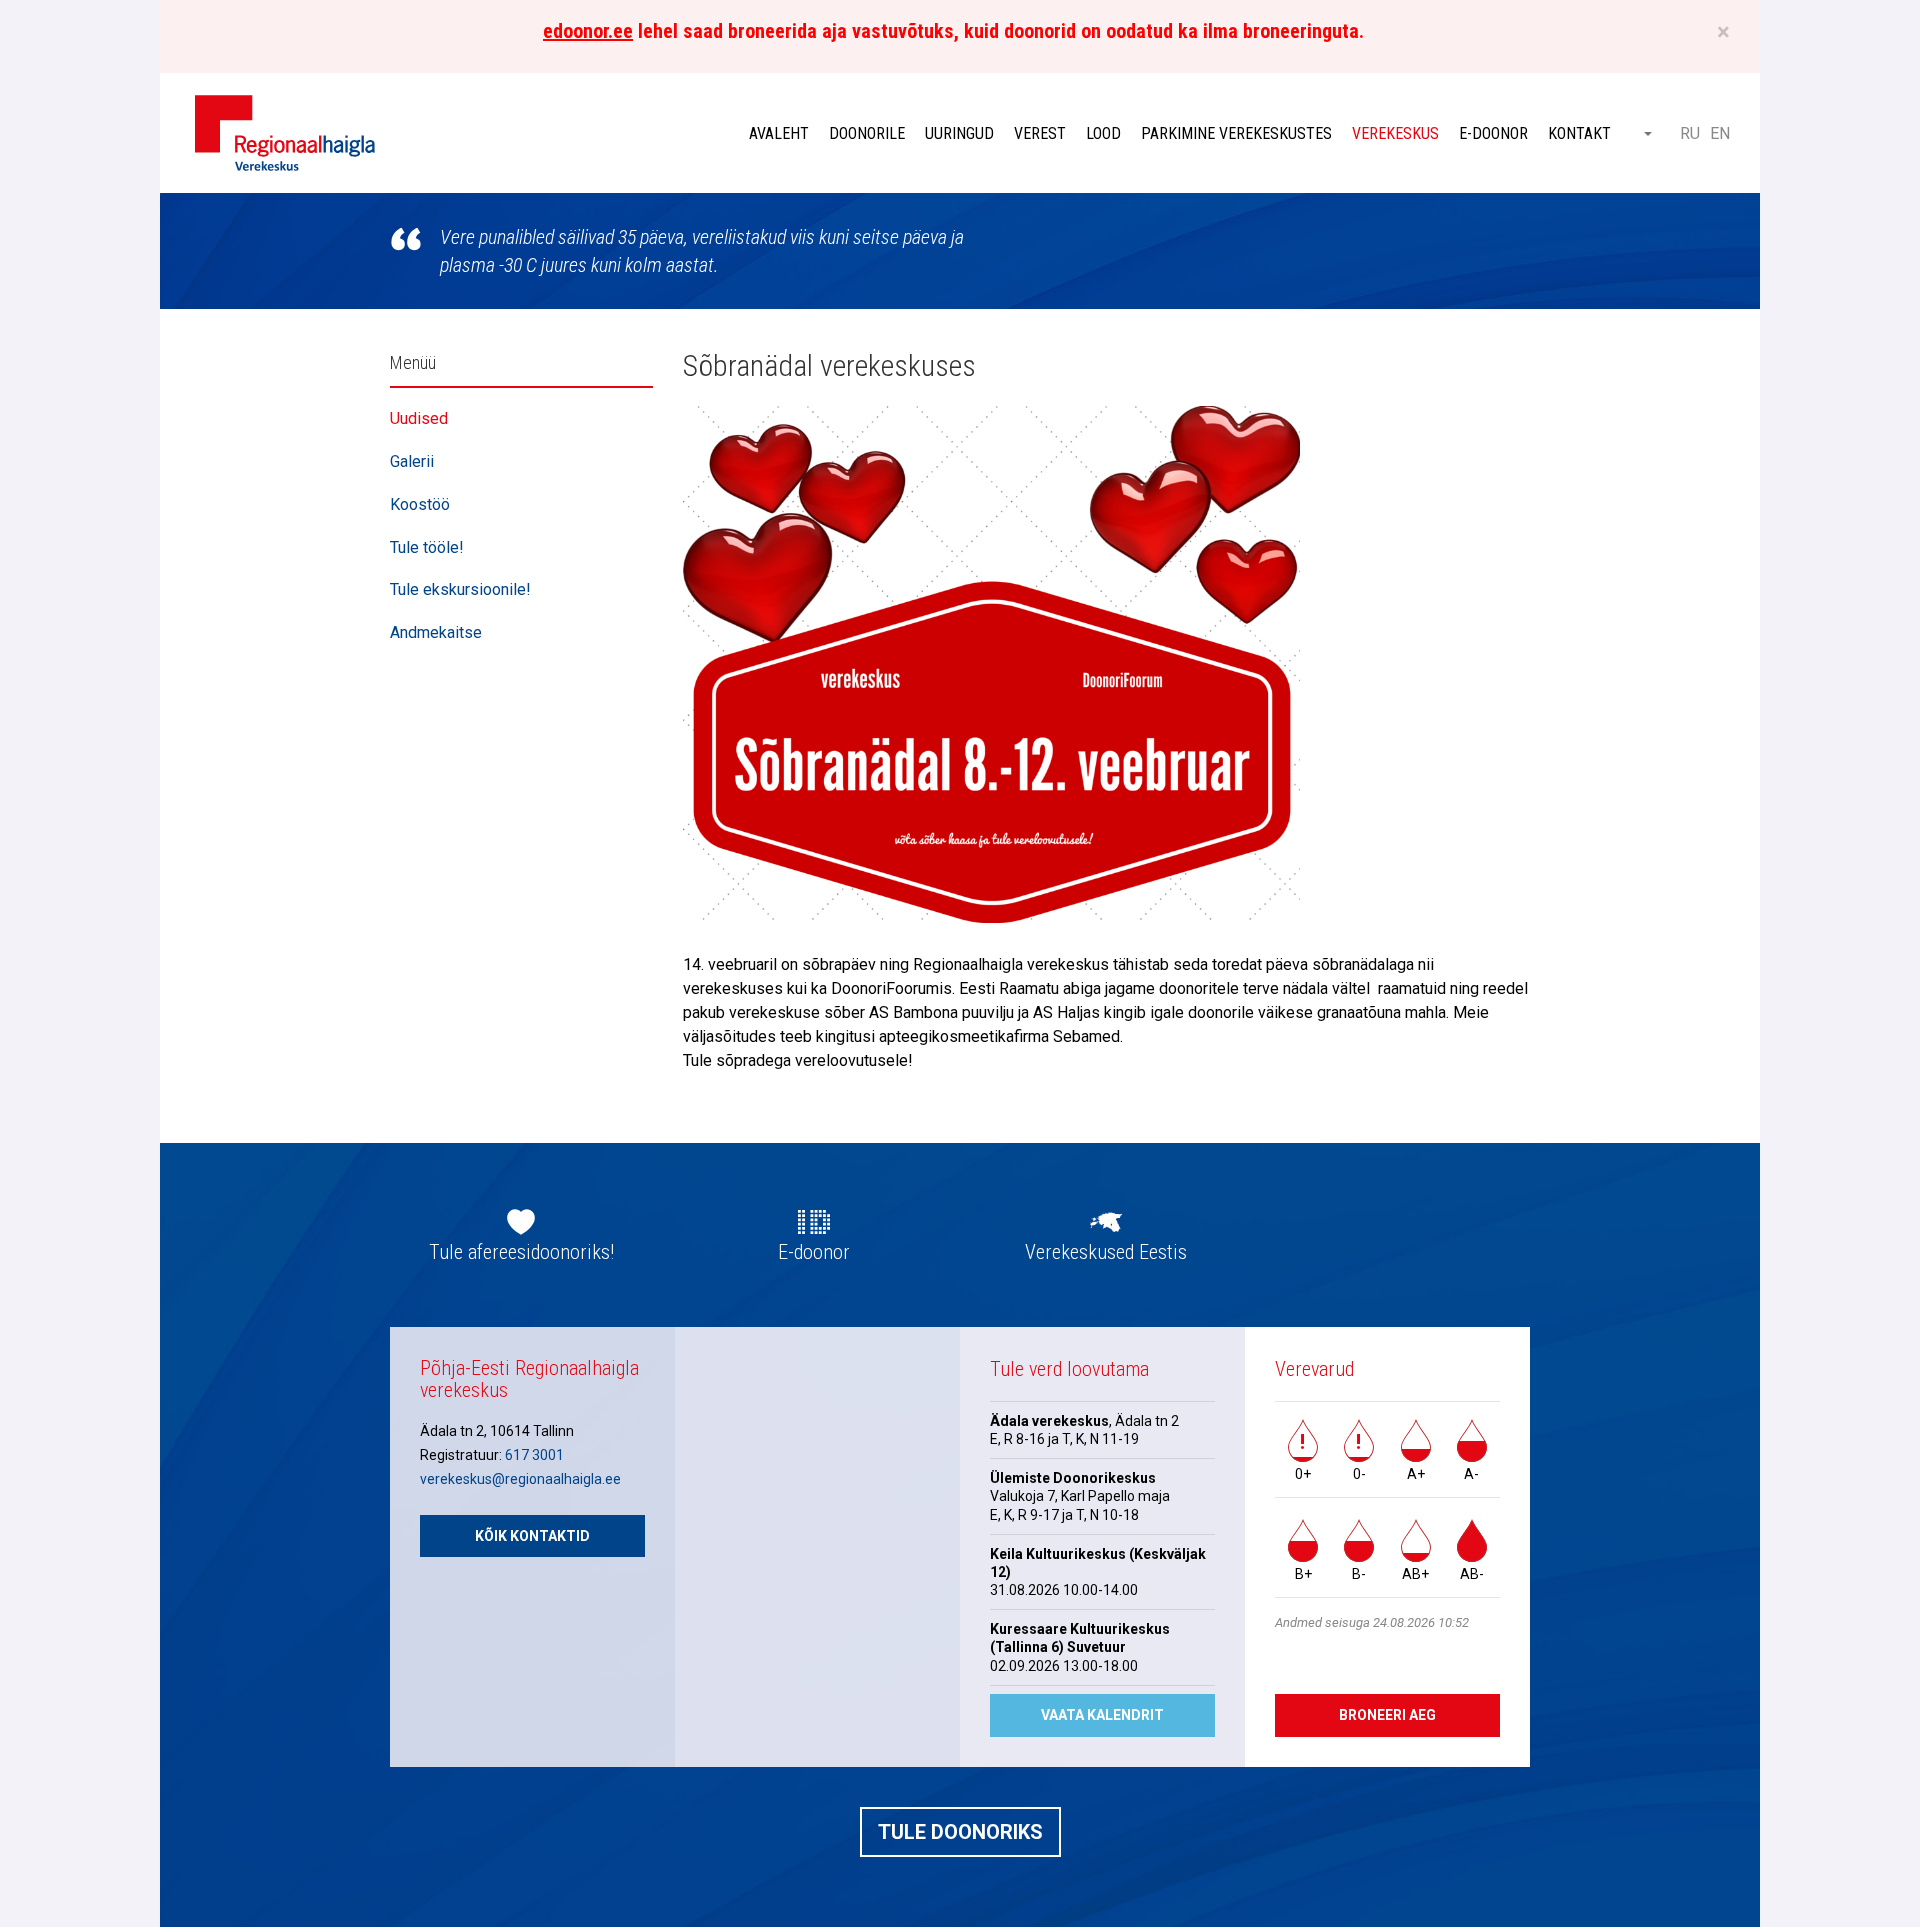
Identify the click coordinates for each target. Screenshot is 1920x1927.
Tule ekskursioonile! (460, 589)
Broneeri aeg (1387, 1715)
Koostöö (420, 504)
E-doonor (1493, 133)
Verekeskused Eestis (1106, 1252)
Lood (1103, 133)
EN (1720, 133)
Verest (1040, 133)
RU (1690, 133)
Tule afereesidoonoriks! (521, 1252)
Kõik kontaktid (532, 1536)
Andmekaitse (436, 632)
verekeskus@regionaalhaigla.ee (520, 1479)
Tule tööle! (427, 547)
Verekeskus (1395, 133)
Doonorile (867, 133)
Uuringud (959, 133)
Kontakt (1579, 133)
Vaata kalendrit (1102, 1715)
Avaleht (779, 133)
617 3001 (534, 1455)
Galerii (412, 461)
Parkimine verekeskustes (1236, 133)
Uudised (419, 418)
